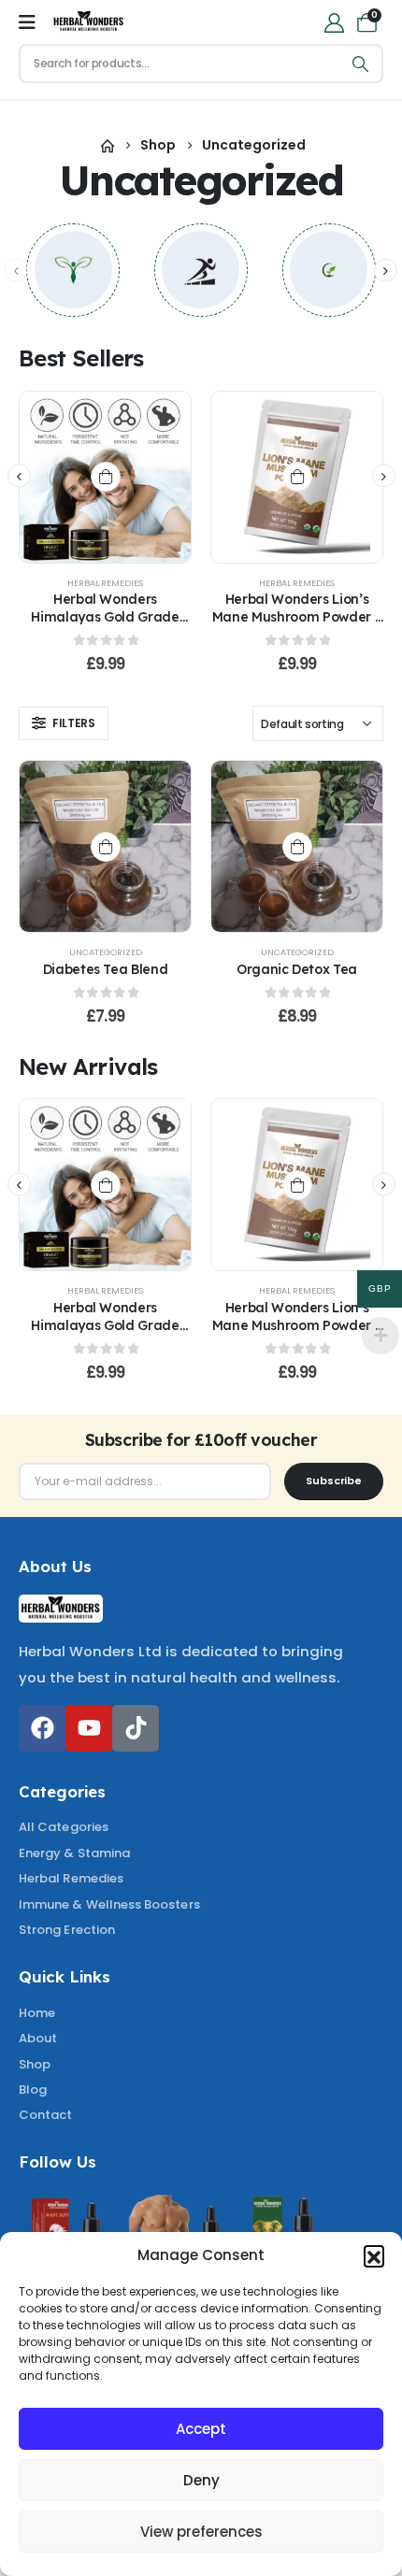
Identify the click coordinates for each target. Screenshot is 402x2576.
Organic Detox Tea (297, 969)
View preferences (201, 2532)
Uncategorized (106, 952)
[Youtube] (89, 1728)
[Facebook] (42, 1728)
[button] (374, 2255)
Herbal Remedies (105, 583)
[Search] (361, 64)
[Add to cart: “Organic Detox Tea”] (297, 847)
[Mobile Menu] (27, 22)
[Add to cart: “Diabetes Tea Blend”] (106, 847)
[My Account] (334, 22)
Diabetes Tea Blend (106, 969)
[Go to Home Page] (108, 145)
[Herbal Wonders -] (89, 22)
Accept (201, 2429)
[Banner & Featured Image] (73, 270)
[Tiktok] (136, 1728)
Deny (201, 2480)
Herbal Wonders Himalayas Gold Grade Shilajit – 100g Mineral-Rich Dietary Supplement (106, 625)
